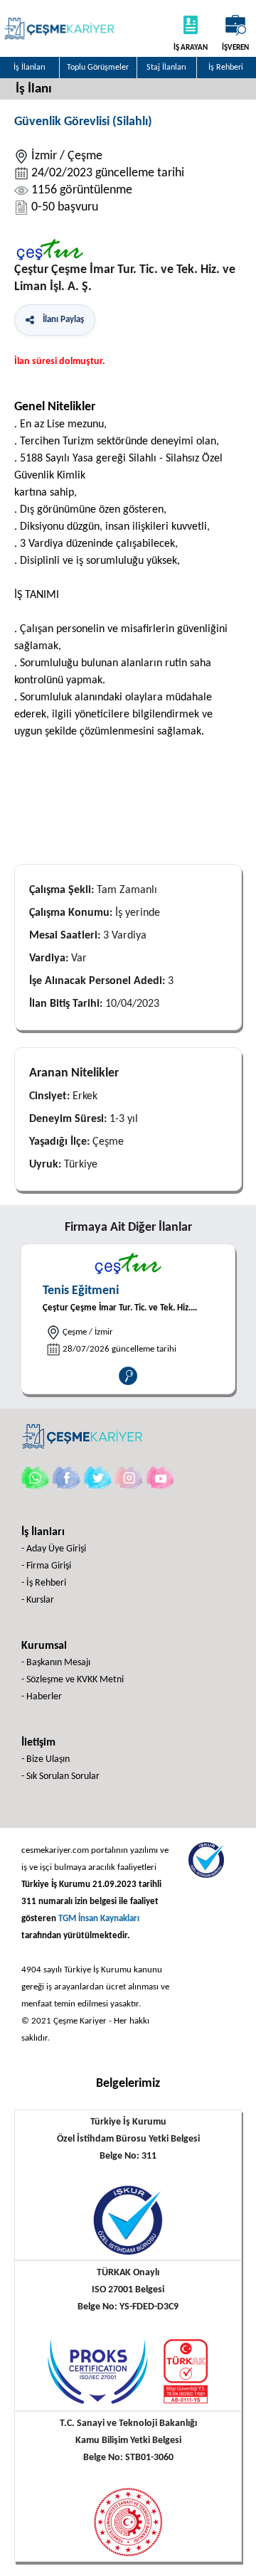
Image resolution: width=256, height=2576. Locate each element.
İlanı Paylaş (61, 320)
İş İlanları (43, 1532)
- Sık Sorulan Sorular (60, 1776)
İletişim (38, 1743)
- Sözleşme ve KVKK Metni (73, 1680)
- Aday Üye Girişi (54, 1549)
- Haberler (42, 1697)
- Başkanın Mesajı (56, 1663)
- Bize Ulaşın (46, 1759)
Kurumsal (44, 1646)
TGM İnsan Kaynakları (99, 1919)
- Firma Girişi (46, 1566)
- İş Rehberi (44, 1583)
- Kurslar (38, 1600)
